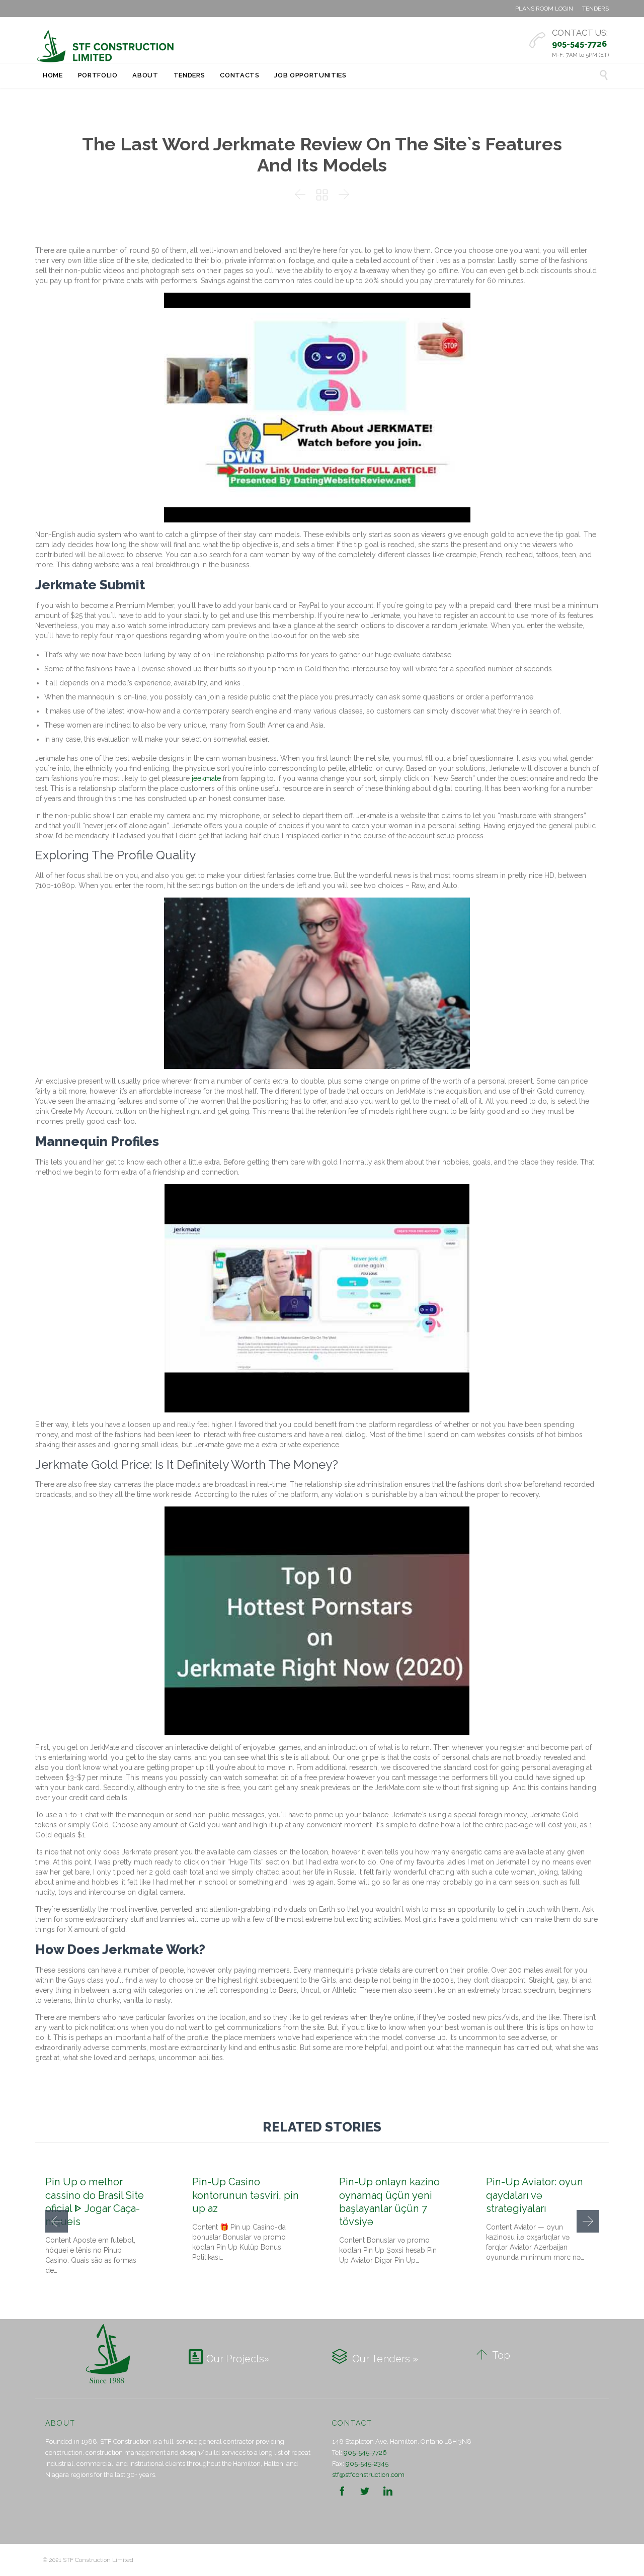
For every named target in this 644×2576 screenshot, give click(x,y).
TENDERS (595, 9)
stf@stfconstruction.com (368, 2475)
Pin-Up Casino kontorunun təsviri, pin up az (246, 2195)
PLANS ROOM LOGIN (544, 9)
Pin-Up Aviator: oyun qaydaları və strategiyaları (535, 2195)
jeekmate (206, 778)
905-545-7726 (365, 2453)
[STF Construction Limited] (106, 46)
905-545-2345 (367, 2464)
